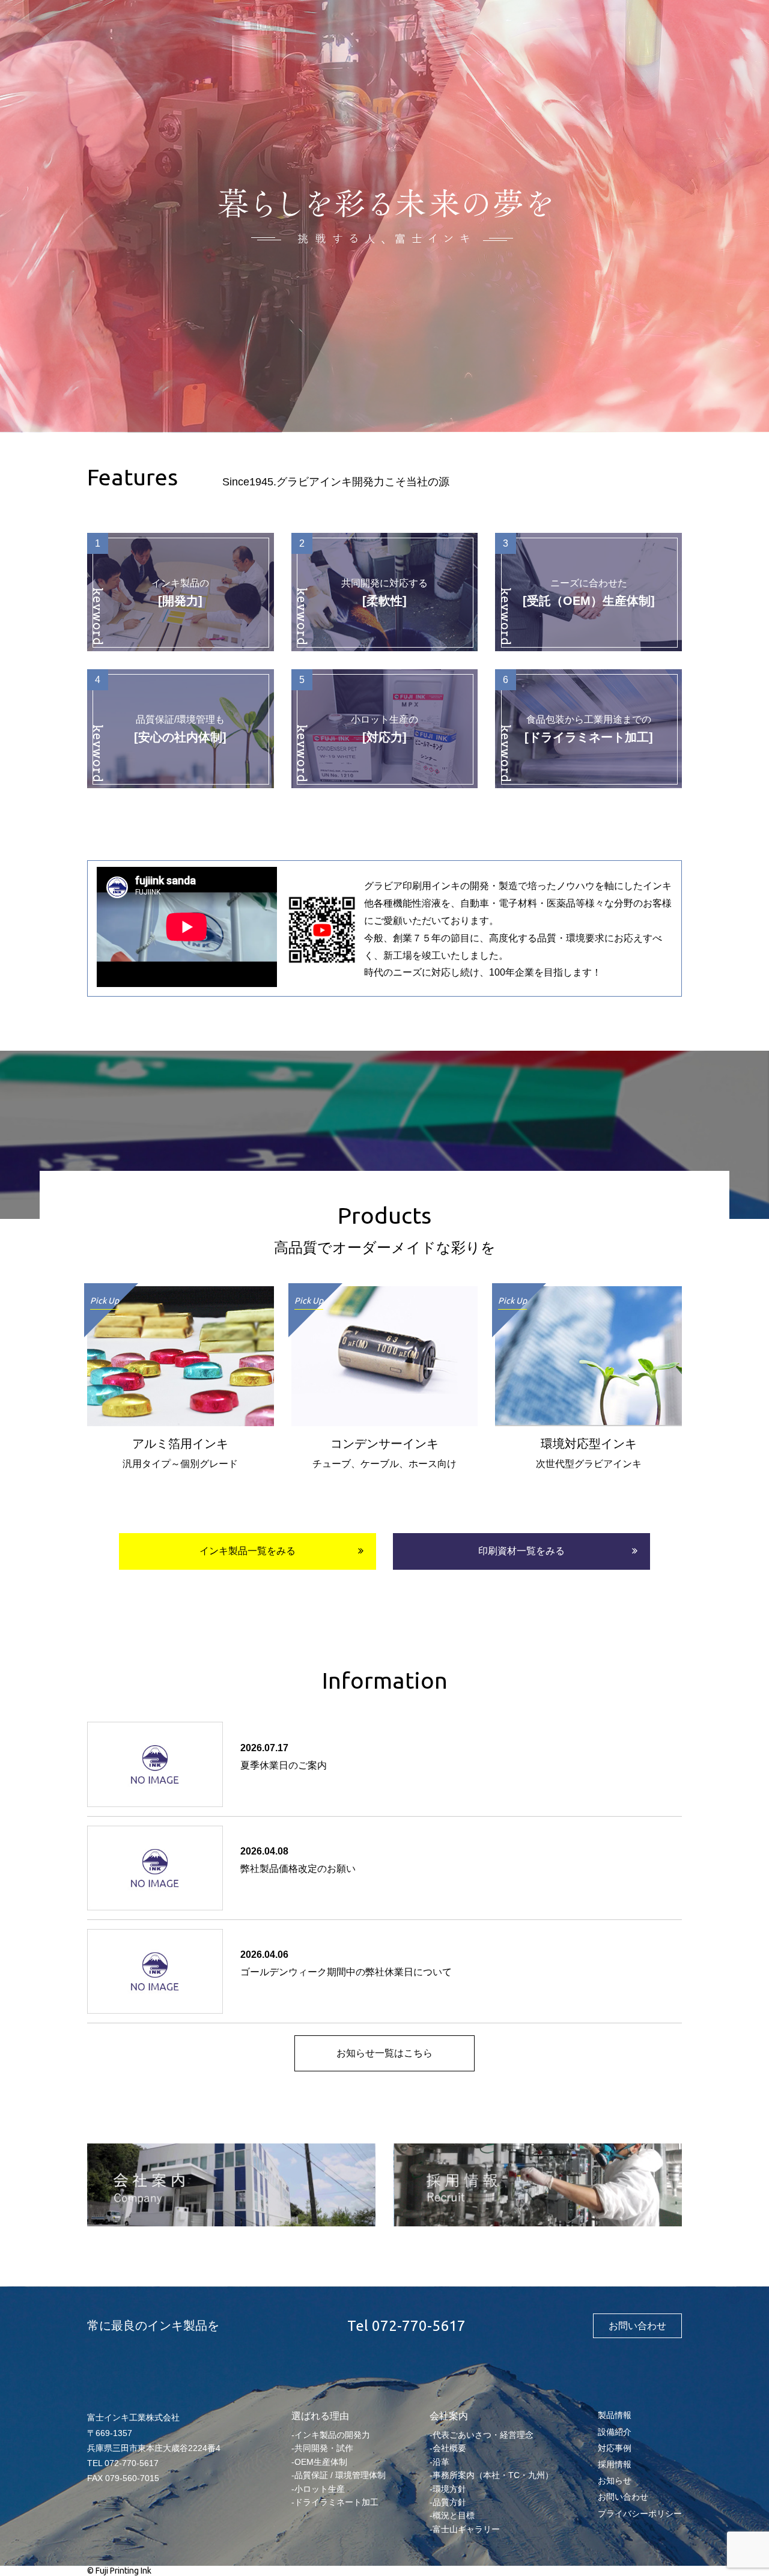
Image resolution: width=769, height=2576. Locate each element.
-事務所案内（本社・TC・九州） (491, 2475)
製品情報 (615, 2415)
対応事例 (615, 2448)
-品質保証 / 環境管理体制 (339, 2475)
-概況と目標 (452, 2515)
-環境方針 (448, 2489)
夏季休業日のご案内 (284, 1765)
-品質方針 (448, 2502)
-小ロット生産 (318, 2489)
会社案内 (449, 2416)
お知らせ (615, 2480)
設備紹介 (615, 2432)
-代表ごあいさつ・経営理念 (482, 2435)
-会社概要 (448, 2448)
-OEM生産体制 (319, 2462)
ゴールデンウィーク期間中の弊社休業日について (346, 1972)
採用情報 (615, 2464)
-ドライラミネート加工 (335, 2502)
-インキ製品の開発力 (331, 2435)
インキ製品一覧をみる (248, 1551)
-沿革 (439, 2462)
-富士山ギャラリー (465, 2529)
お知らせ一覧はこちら (384, 2053)
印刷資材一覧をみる (521, 1551)
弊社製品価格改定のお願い (298, 1869)
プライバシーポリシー (640, 2514)
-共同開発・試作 (322, 2448)
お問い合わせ (637, 2326)
